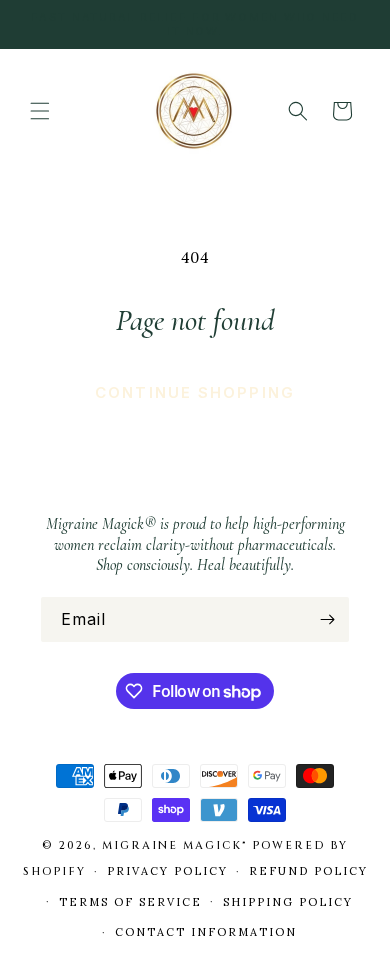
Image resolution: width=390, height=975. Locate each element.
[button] (40, 111)
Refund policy (308, 871)
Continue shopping (195, 392)
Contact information (206, 932)
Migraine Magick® (174, 845)
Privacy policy (167, 871)
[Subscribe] (327, 619)
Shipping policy (288, 902)
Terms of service (130, 902)
